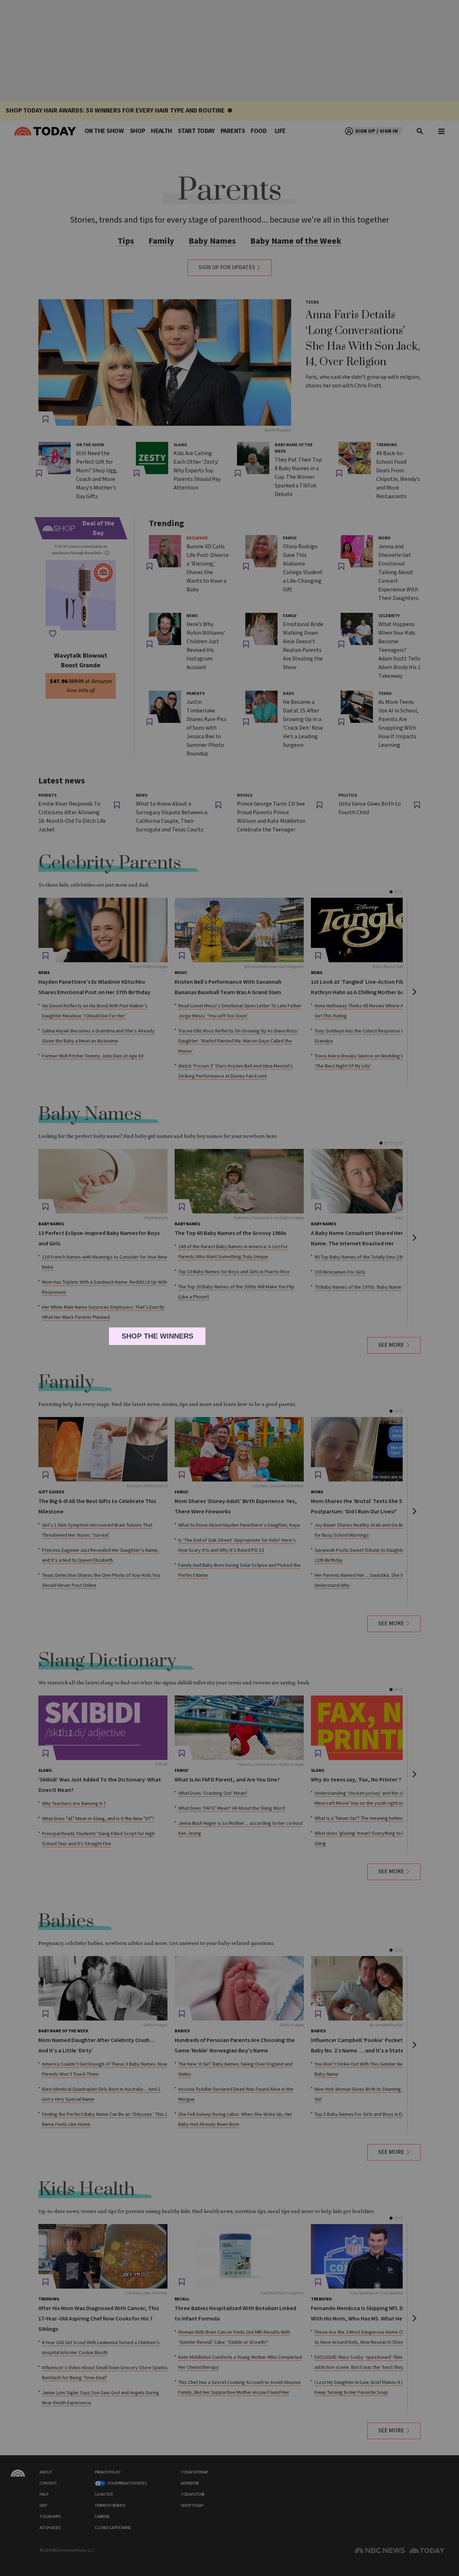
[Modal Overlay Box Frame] (230, 1288)
